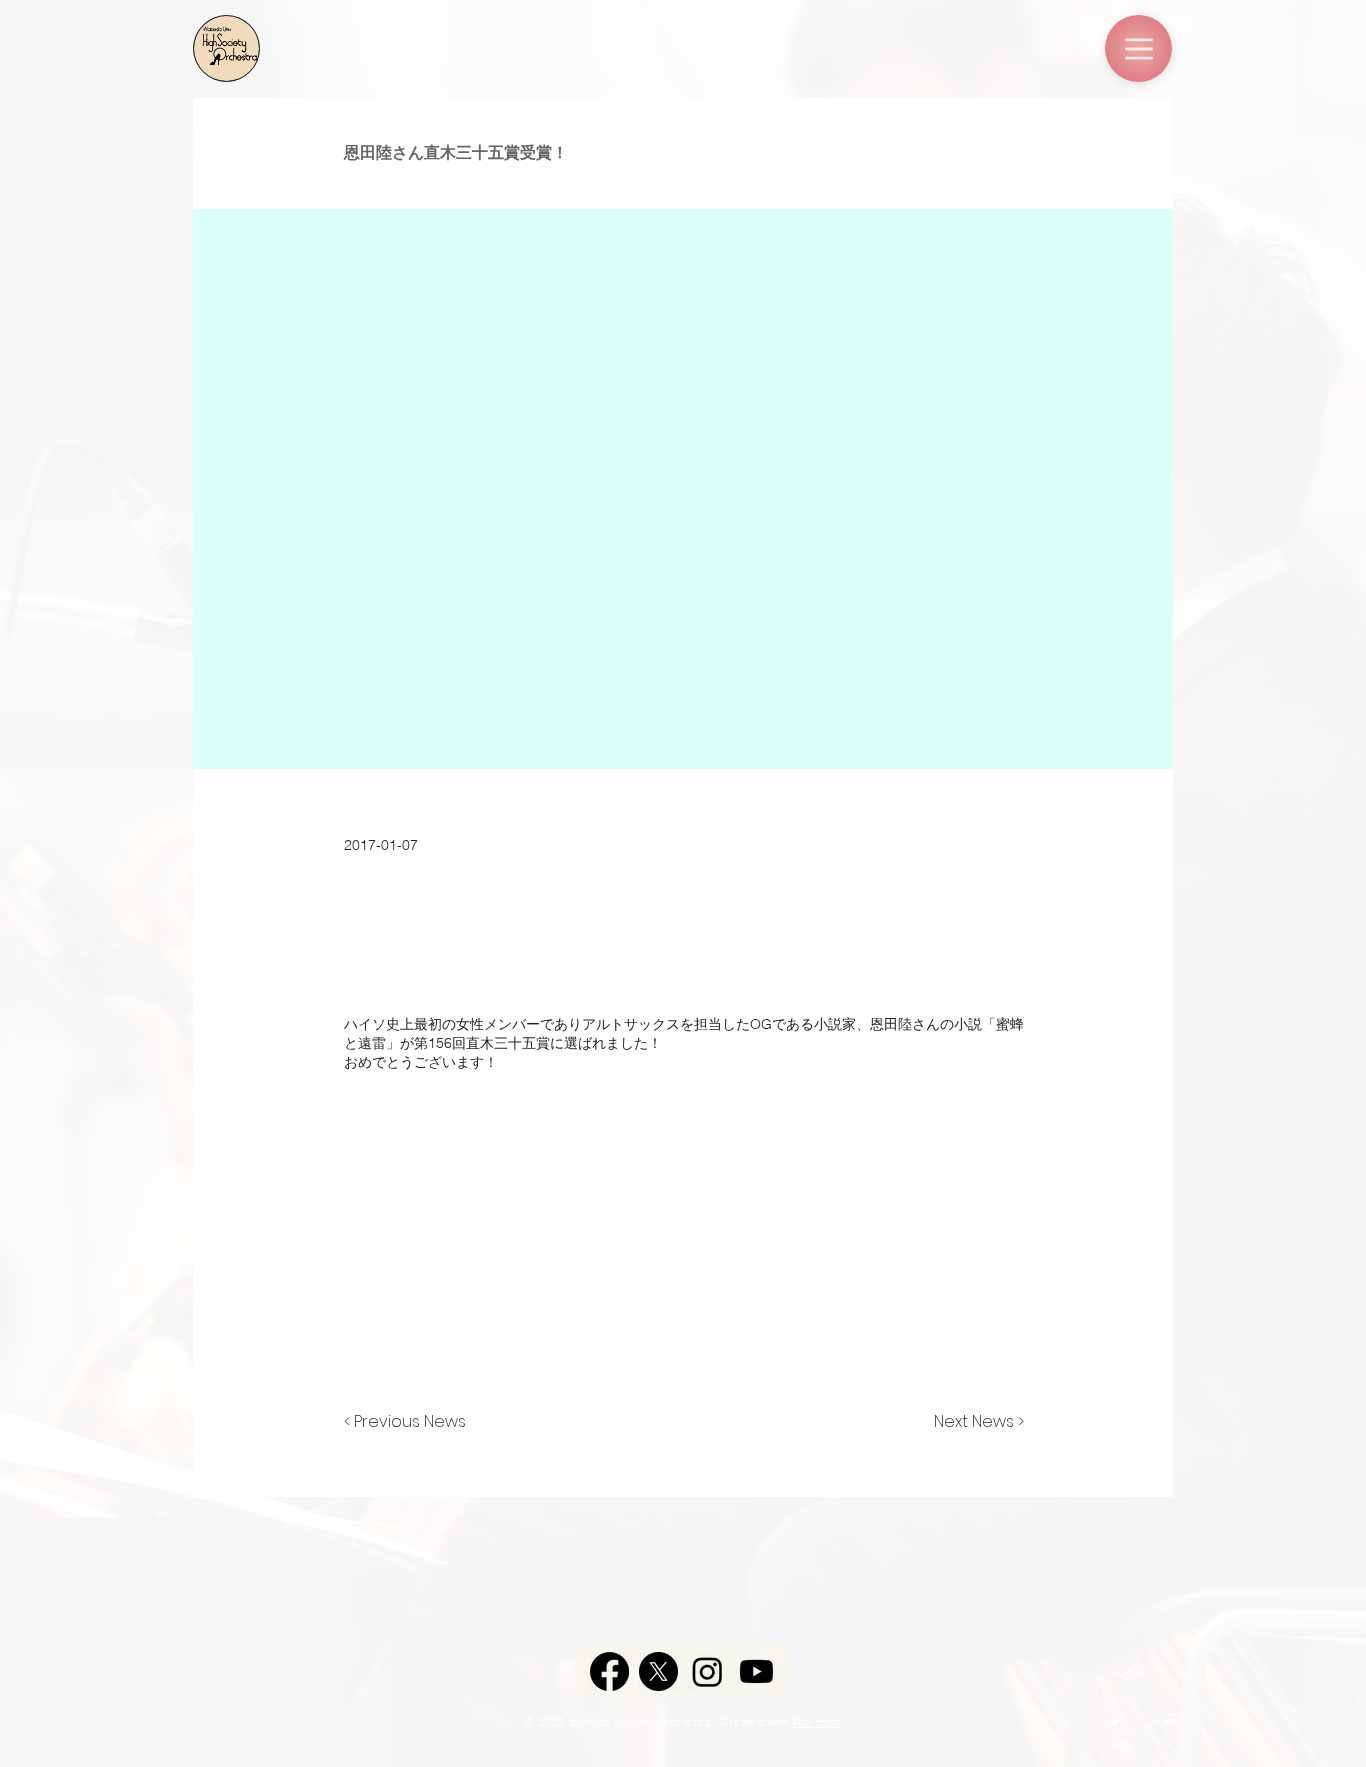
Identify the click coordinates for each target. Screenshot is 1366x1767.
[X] (658, 1671)
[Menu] (1138, 48)
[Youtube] (756, 1671)
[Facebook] (609, 1671)
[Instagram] (707, 1671)
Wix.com (815, 1721)
